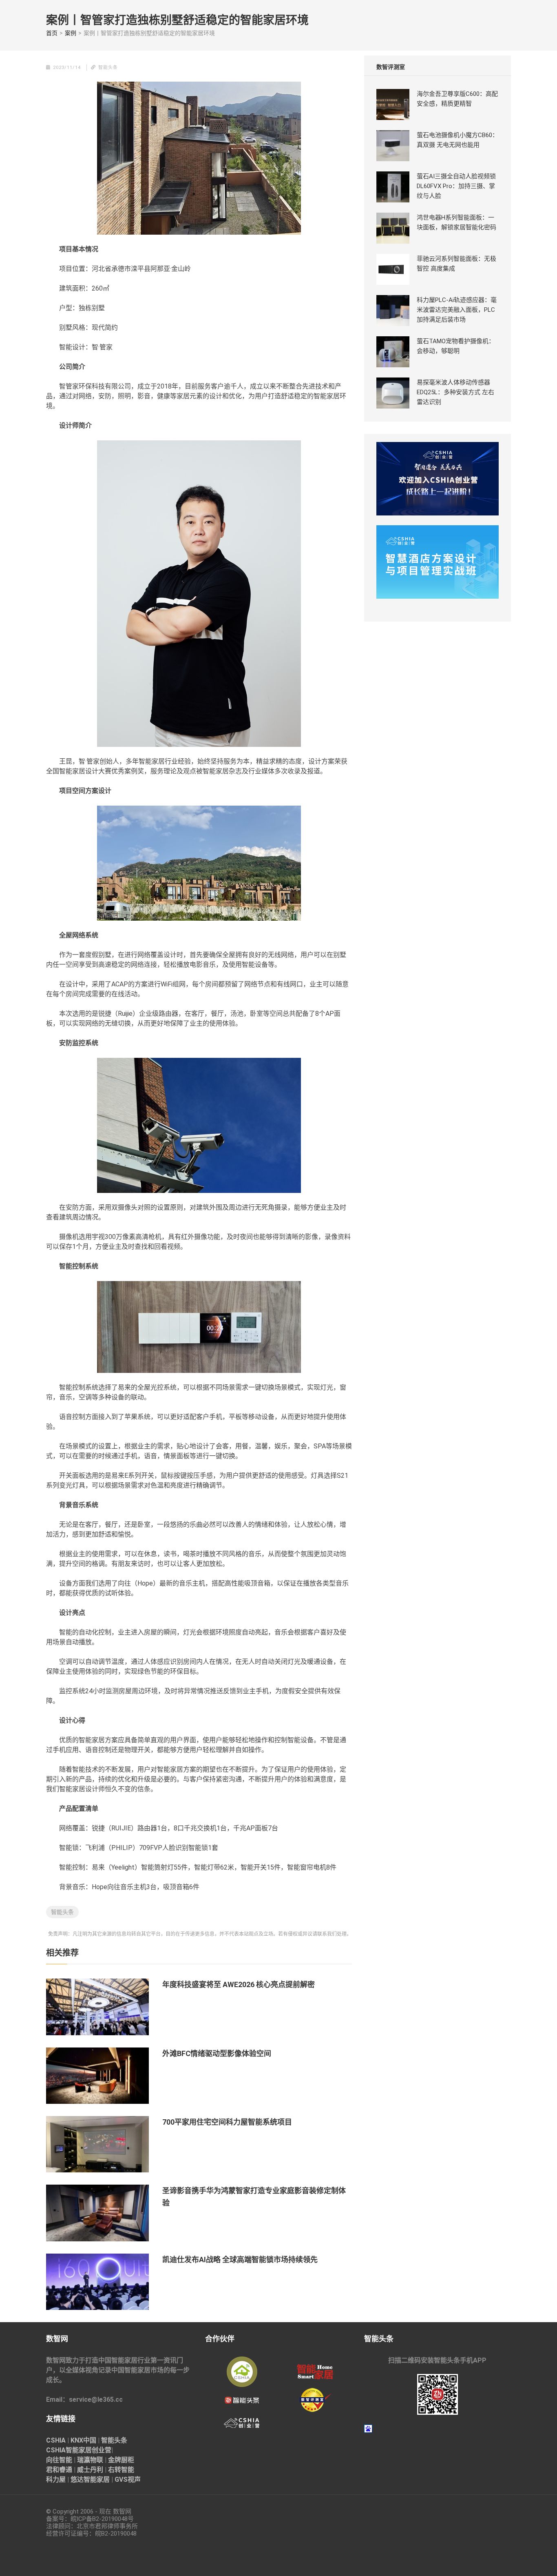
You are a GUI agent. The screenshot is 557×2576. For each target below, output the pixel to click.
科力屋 (56, 2479)
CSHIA (56, 2440)
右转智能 (121, 2470)
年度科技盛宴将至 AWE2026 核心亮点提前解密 (239, 1984)
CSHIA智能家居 (69, 2450)
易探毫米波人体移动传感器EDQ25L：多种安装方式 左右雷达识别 (455, 392)
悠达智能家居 (90, 2479)
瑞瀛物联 (90, 2460)
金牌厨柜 (121, 2460)
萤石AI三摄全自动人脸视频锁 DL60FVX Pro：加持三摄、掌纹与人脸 (456, 186)
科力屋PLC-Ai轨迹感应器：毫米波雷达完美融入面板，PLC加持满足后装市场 (457, 310)
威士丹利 (90, 2470)
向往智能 (59, 2460)
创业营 (102, 2450)
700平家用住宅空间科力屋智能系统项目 (227, 2122)
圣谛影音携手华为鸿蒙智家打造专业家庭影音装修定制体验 (254, 2197)
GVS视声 (128, 2479)
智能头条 (62, 1912)
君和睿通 (59, 2470)
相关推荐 (62, 1953)
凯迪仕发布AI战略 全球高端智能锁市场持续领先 (240, 2260)
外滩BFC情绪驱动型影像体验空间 (217, 2053)
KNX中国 (83, 2440)
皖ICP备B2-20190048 (99, 2519)
